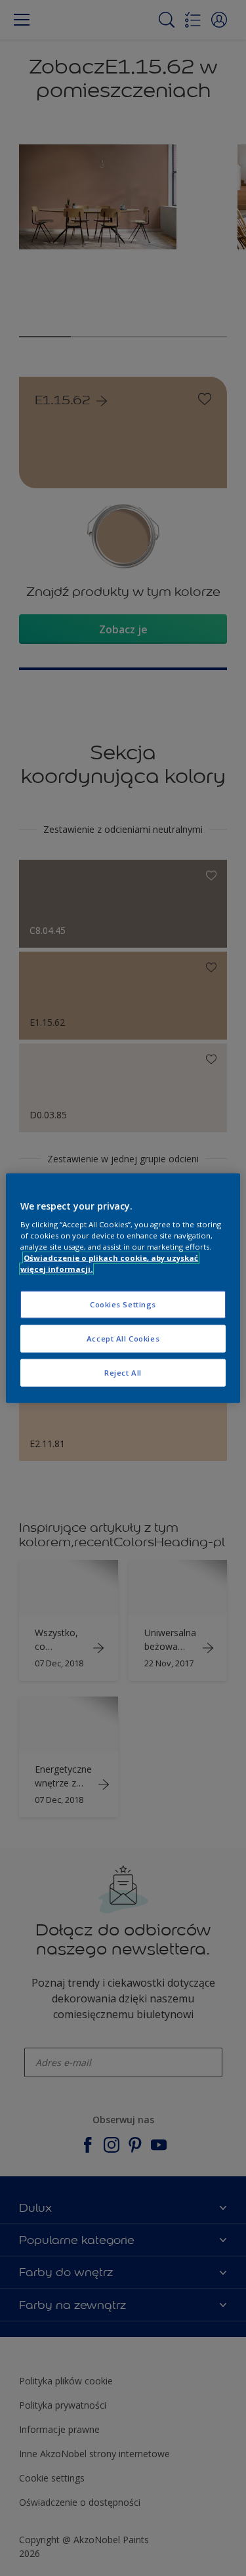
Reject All (123, 1373)
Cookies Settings (123, 1304)
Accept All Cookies (123, 1339)
